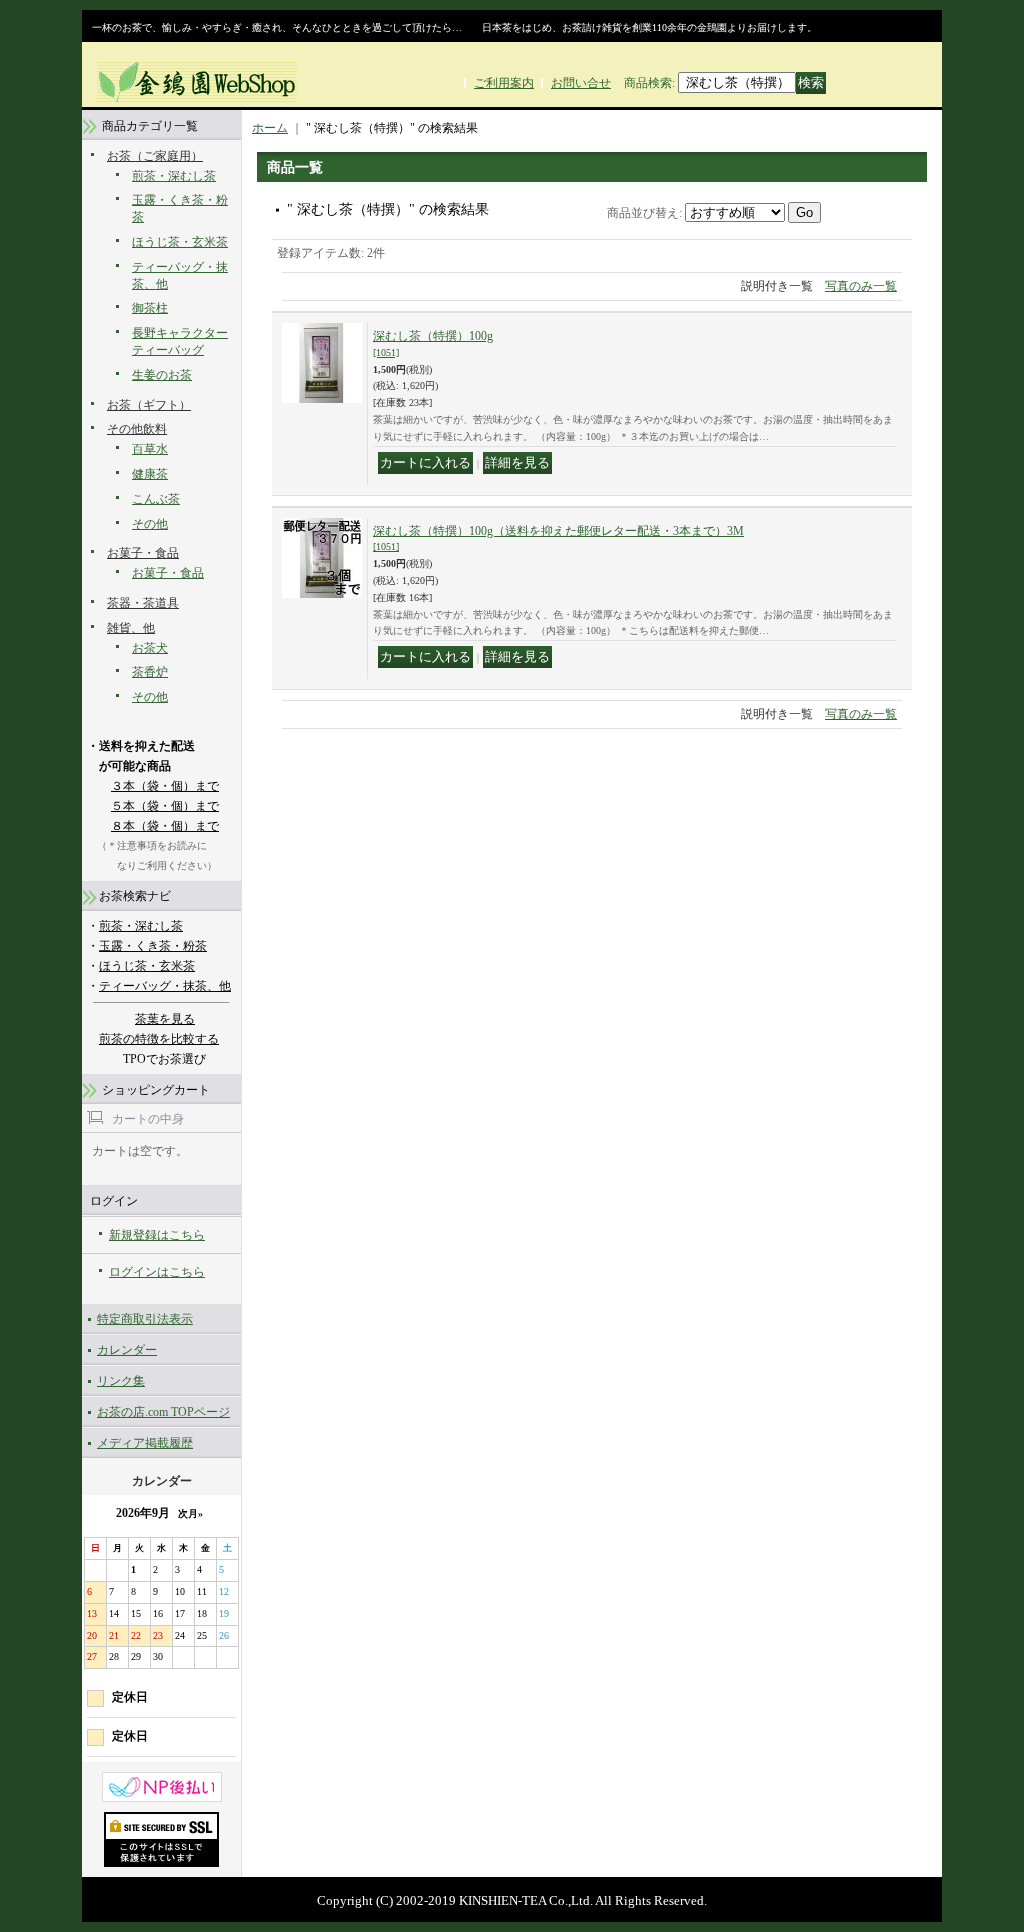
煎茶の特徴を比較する (159, 1039)
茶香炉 (150, 672)
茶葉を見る (165, 1019)
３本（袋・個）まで (165, 786)
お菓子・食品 (143, 553)
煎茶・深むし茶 (174, 176)
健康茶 (150, 474)
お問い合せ (581, 83)
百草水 (150, 449)
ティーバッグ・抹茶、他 (165, 986)
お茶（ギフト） (149, 405)
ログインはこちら (157, 1272)
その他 (150, 524)
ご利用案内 (504, 83)
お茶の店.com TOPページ (163, 1412)
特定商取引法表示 (145, 1319)
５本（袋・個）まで (165, 806)
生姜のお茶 (162, 375)
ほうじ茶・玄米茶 (180, 242)
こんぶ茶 (156, 499)
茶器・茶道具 (143, 603)
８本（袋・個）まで (165, 826)
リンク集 (121, 1381)
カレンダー (127, 1350)
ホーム (270, 128)
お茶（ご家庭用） (155, 156)
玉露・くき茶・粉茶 (153, 946)
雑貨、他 (131, 628)
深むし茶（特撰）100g (433, 343)
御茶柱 (150, 308)
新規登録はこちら (157, 1235)
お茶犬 (150, 648)
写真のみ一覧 (861, 286)
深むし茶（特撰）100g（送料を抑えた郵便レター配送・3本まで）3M (558, 538)
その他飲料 (137, 429)
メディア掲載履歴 (145, 1443)
